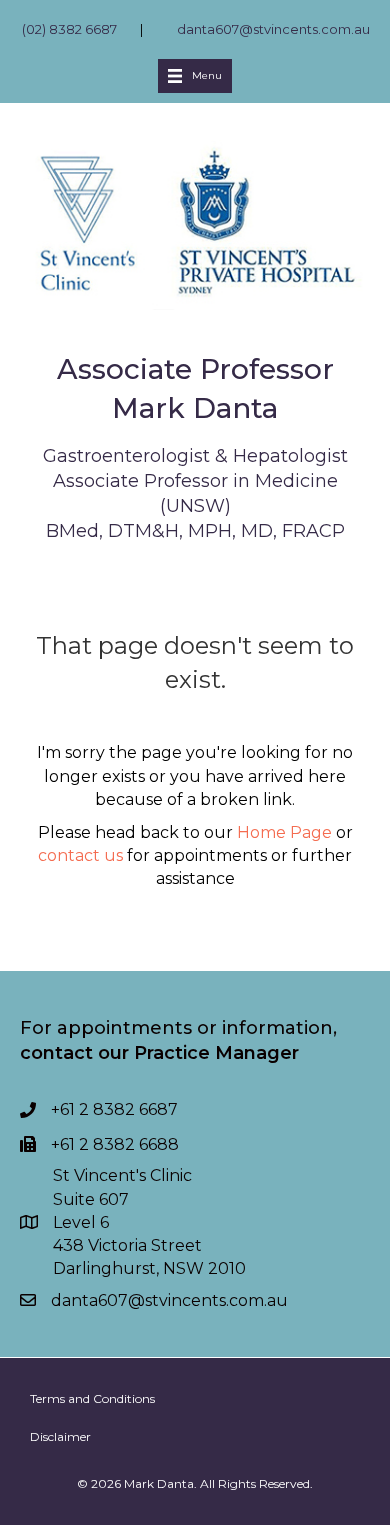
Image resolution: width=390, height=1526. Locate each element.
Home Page (284, 832)
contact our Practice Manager (159, 1053)
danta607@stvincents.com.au (273, 29)
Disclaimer (60, 1436)
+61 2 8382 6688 (115, 1144)
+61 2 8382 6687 (114, 1109)
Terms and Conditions (92, 1398)
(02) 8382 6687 (69, 29)
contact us (80, 855)
